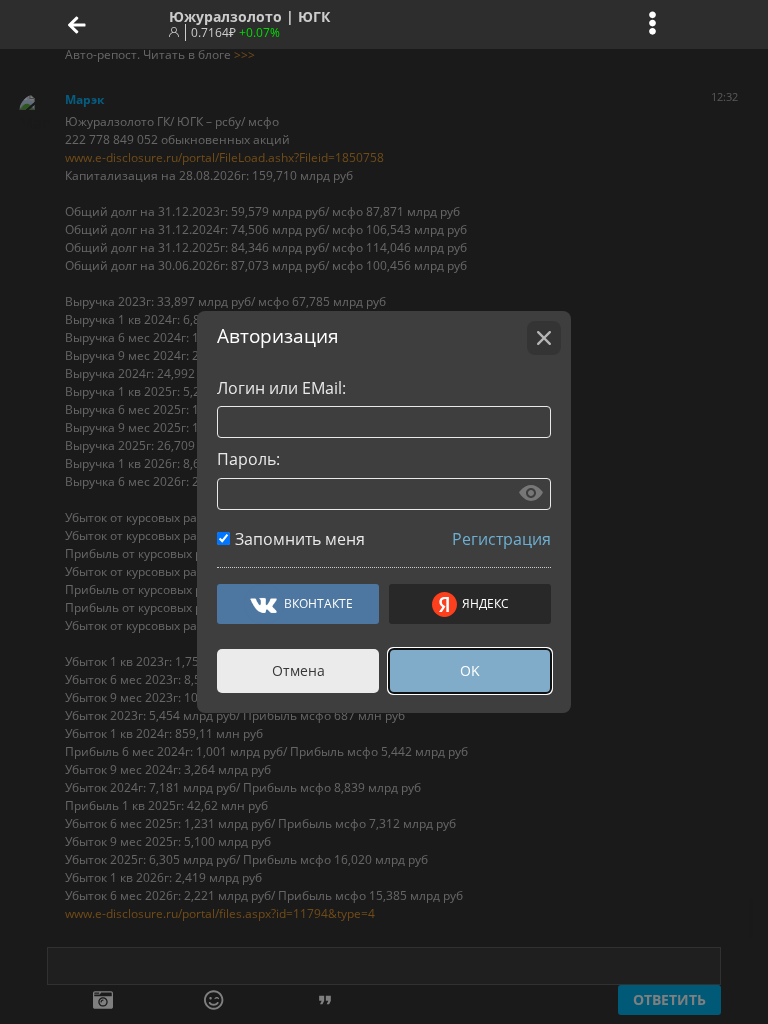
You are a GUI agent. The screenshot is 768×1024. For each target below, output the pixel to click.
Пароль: (248, 459)
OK (470, 670)
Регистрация (501, 539)
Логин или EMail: (281, 388)
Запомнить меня (300, 539)
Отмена (298, 670)
